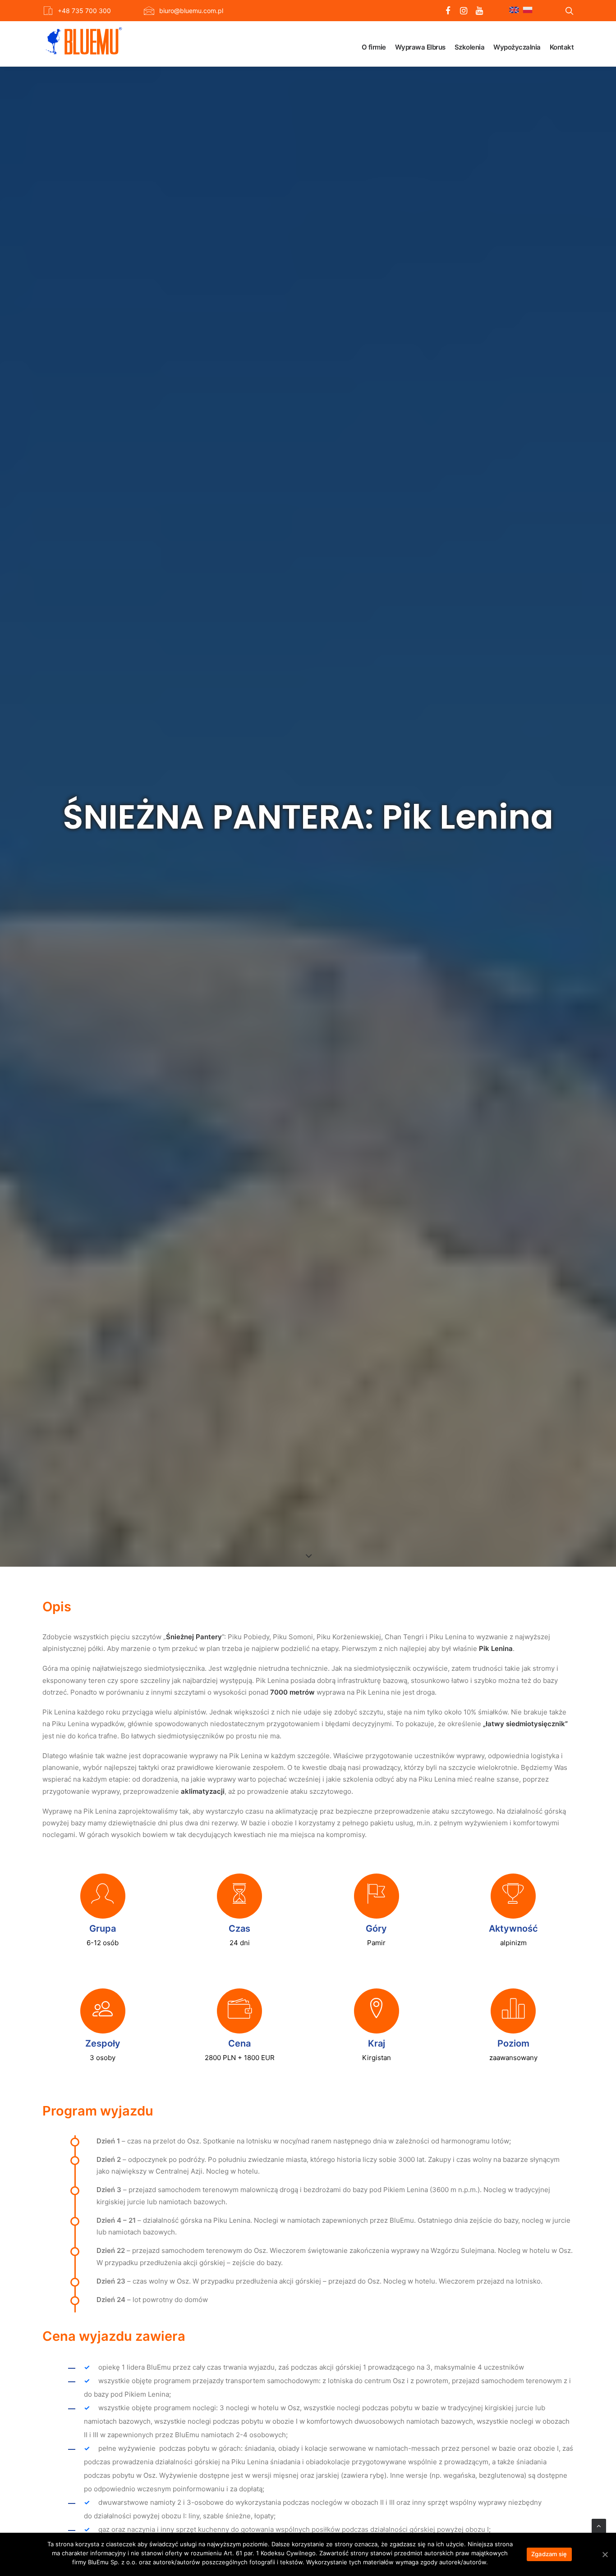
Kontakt (562, 47)
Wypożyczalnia (517, 47)
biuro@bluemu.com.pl (191, 11)
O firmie (374, 47)
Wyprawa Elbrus (420, 47)
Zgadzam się (549, 2554)
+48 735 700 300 (84, 11)
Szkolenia (470, 47)
